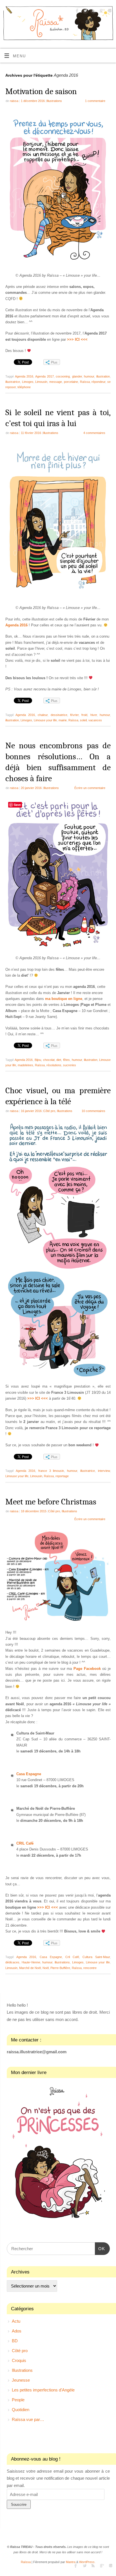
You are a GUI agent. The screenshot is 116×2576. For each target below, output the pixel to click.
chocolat (49, 1060)
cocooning (63, 376)
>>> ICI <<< (38, 1399)
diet (59, 1060)
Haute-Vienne (31, 1962)
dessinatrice (59, 715)
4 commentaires (94, 433)
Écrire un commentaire (90, 788)
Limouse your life (45, 720)
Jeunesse (21, 2380)
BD (15, 2341)
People (18, 2400)
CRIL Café (25, 1843)
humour (89, 376)
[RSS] (93, 11)
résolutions (54, 1065)
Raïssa (85, 382)
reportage (62, 1476)
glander (77, 376)
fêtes (66, 1060)
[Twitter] (85, 11)
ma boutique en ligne (64, 999)
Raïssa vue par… (28, 2419)
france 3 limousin (51, 1471)
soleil (83, 720)
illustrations (62, 1962)
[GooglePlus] (101, 11)
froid (84, 715)
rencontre (90, 1968)
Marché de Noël (30, 1968)
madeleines (25, 1065)
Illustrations (54, 101)
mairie (63, 720)
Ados (17, 2331)
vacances (95, 720)
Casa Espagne (29, 1774)
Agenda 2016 (24, 376)
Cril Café (72, 1957)
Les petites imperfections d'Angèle (43, 2390)
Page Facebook (87, 1669)
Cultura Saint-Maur (96, 1957)
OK (100, 2248)
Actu (16, 2321)
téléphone (24, 387)
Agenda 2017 (44, 376)
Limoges (28, 382)
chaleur (43, 715)
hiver (94, 715)
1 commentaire (95, 101)
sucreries (70, 1065)
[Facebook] (76, 11)
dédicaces (12, 1962)
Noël (46, 1968)
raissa (14, 101)
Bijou (38, 1060)
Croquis (19, 2360)
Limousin (41, 382)
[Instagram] (109, 11)
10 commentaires (93, 1111)
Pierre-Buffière (60, 1968)
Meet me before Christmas (51, 1502)
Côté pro (49, 1111)
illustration (103, 376)
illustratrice (13, 382)
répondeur (98, 382)
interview (104, 1471)
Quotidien (21, 2410)
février (74, 715)
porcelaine (71, 382)
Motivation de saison (41, 91)
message (56, 382)
